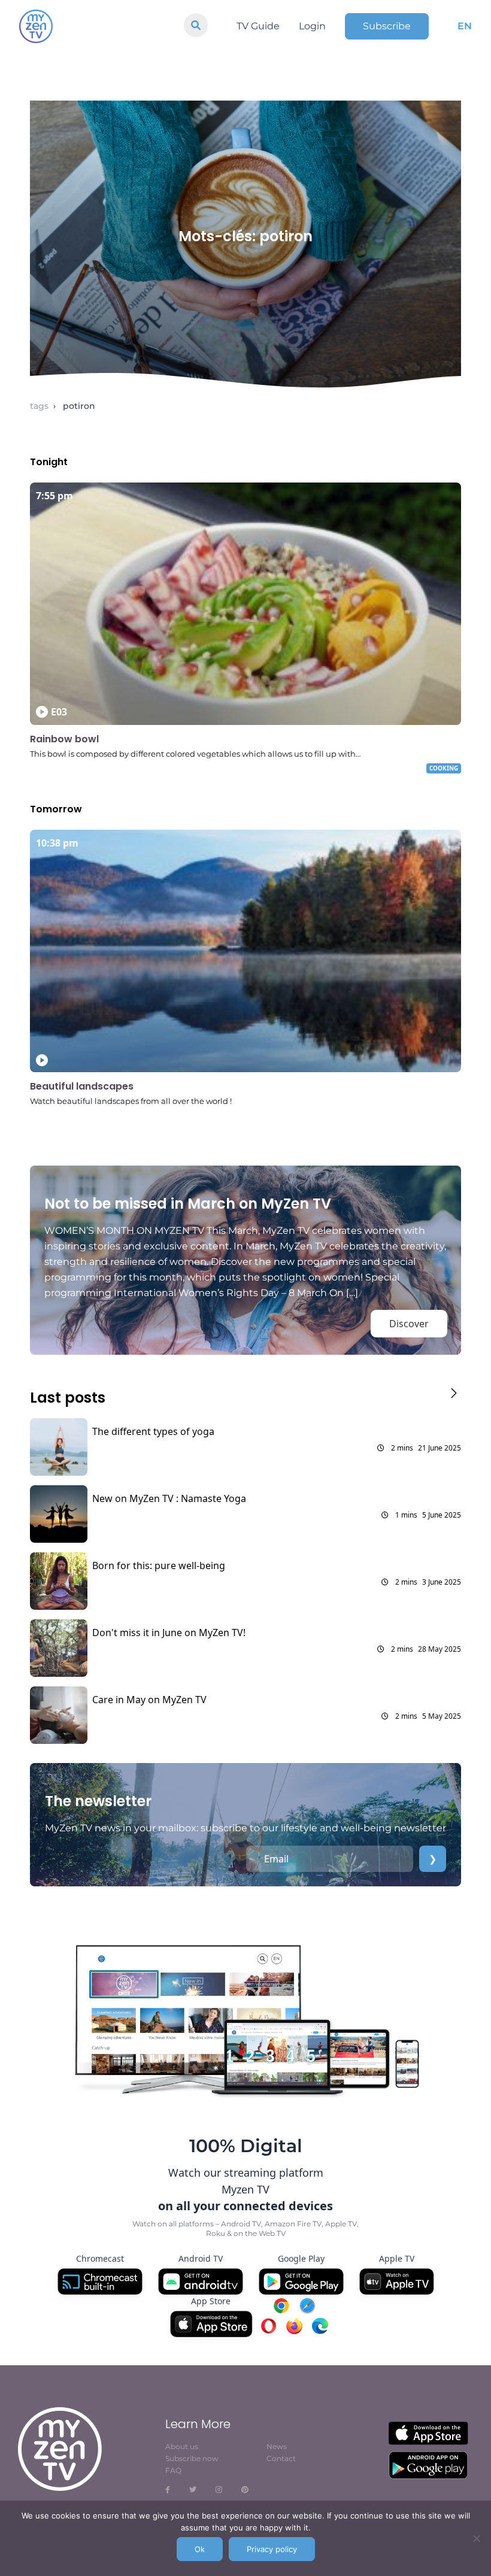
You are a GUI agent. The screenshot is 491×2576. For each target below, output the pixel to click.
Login (312, 26)
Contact (281, 2458)
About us (182, 2446)
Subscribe (387, 26)
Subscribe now (192, 2458)
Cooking (444, 768)
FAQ (173, 2470)
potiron (79, 406)
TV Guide (258, 26)
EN (465, 26)
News (277, 2446)
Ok (200, 2549)
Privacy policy (272, 2549)
